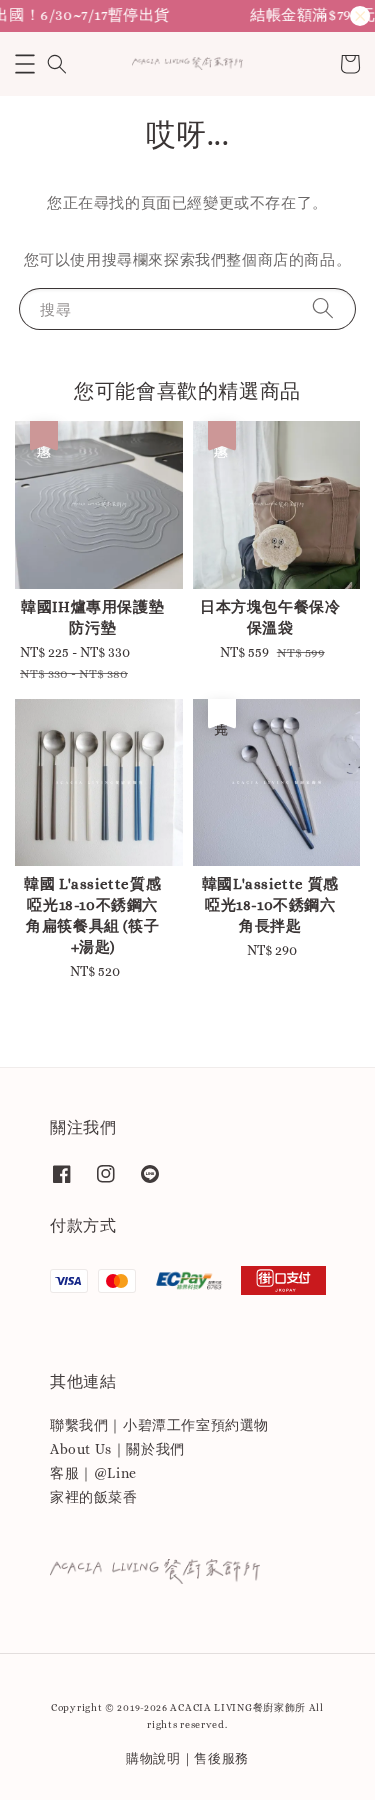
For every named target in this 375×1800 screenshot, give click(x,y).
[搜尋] (323, 308)
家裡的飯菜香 (94, 1497)
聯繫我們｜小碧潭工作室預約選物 (159, 1425)
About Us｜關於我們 (117, 1449)
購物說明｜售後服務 (187, 1758)
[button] (25, 64)
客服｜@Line (93, 1473)
